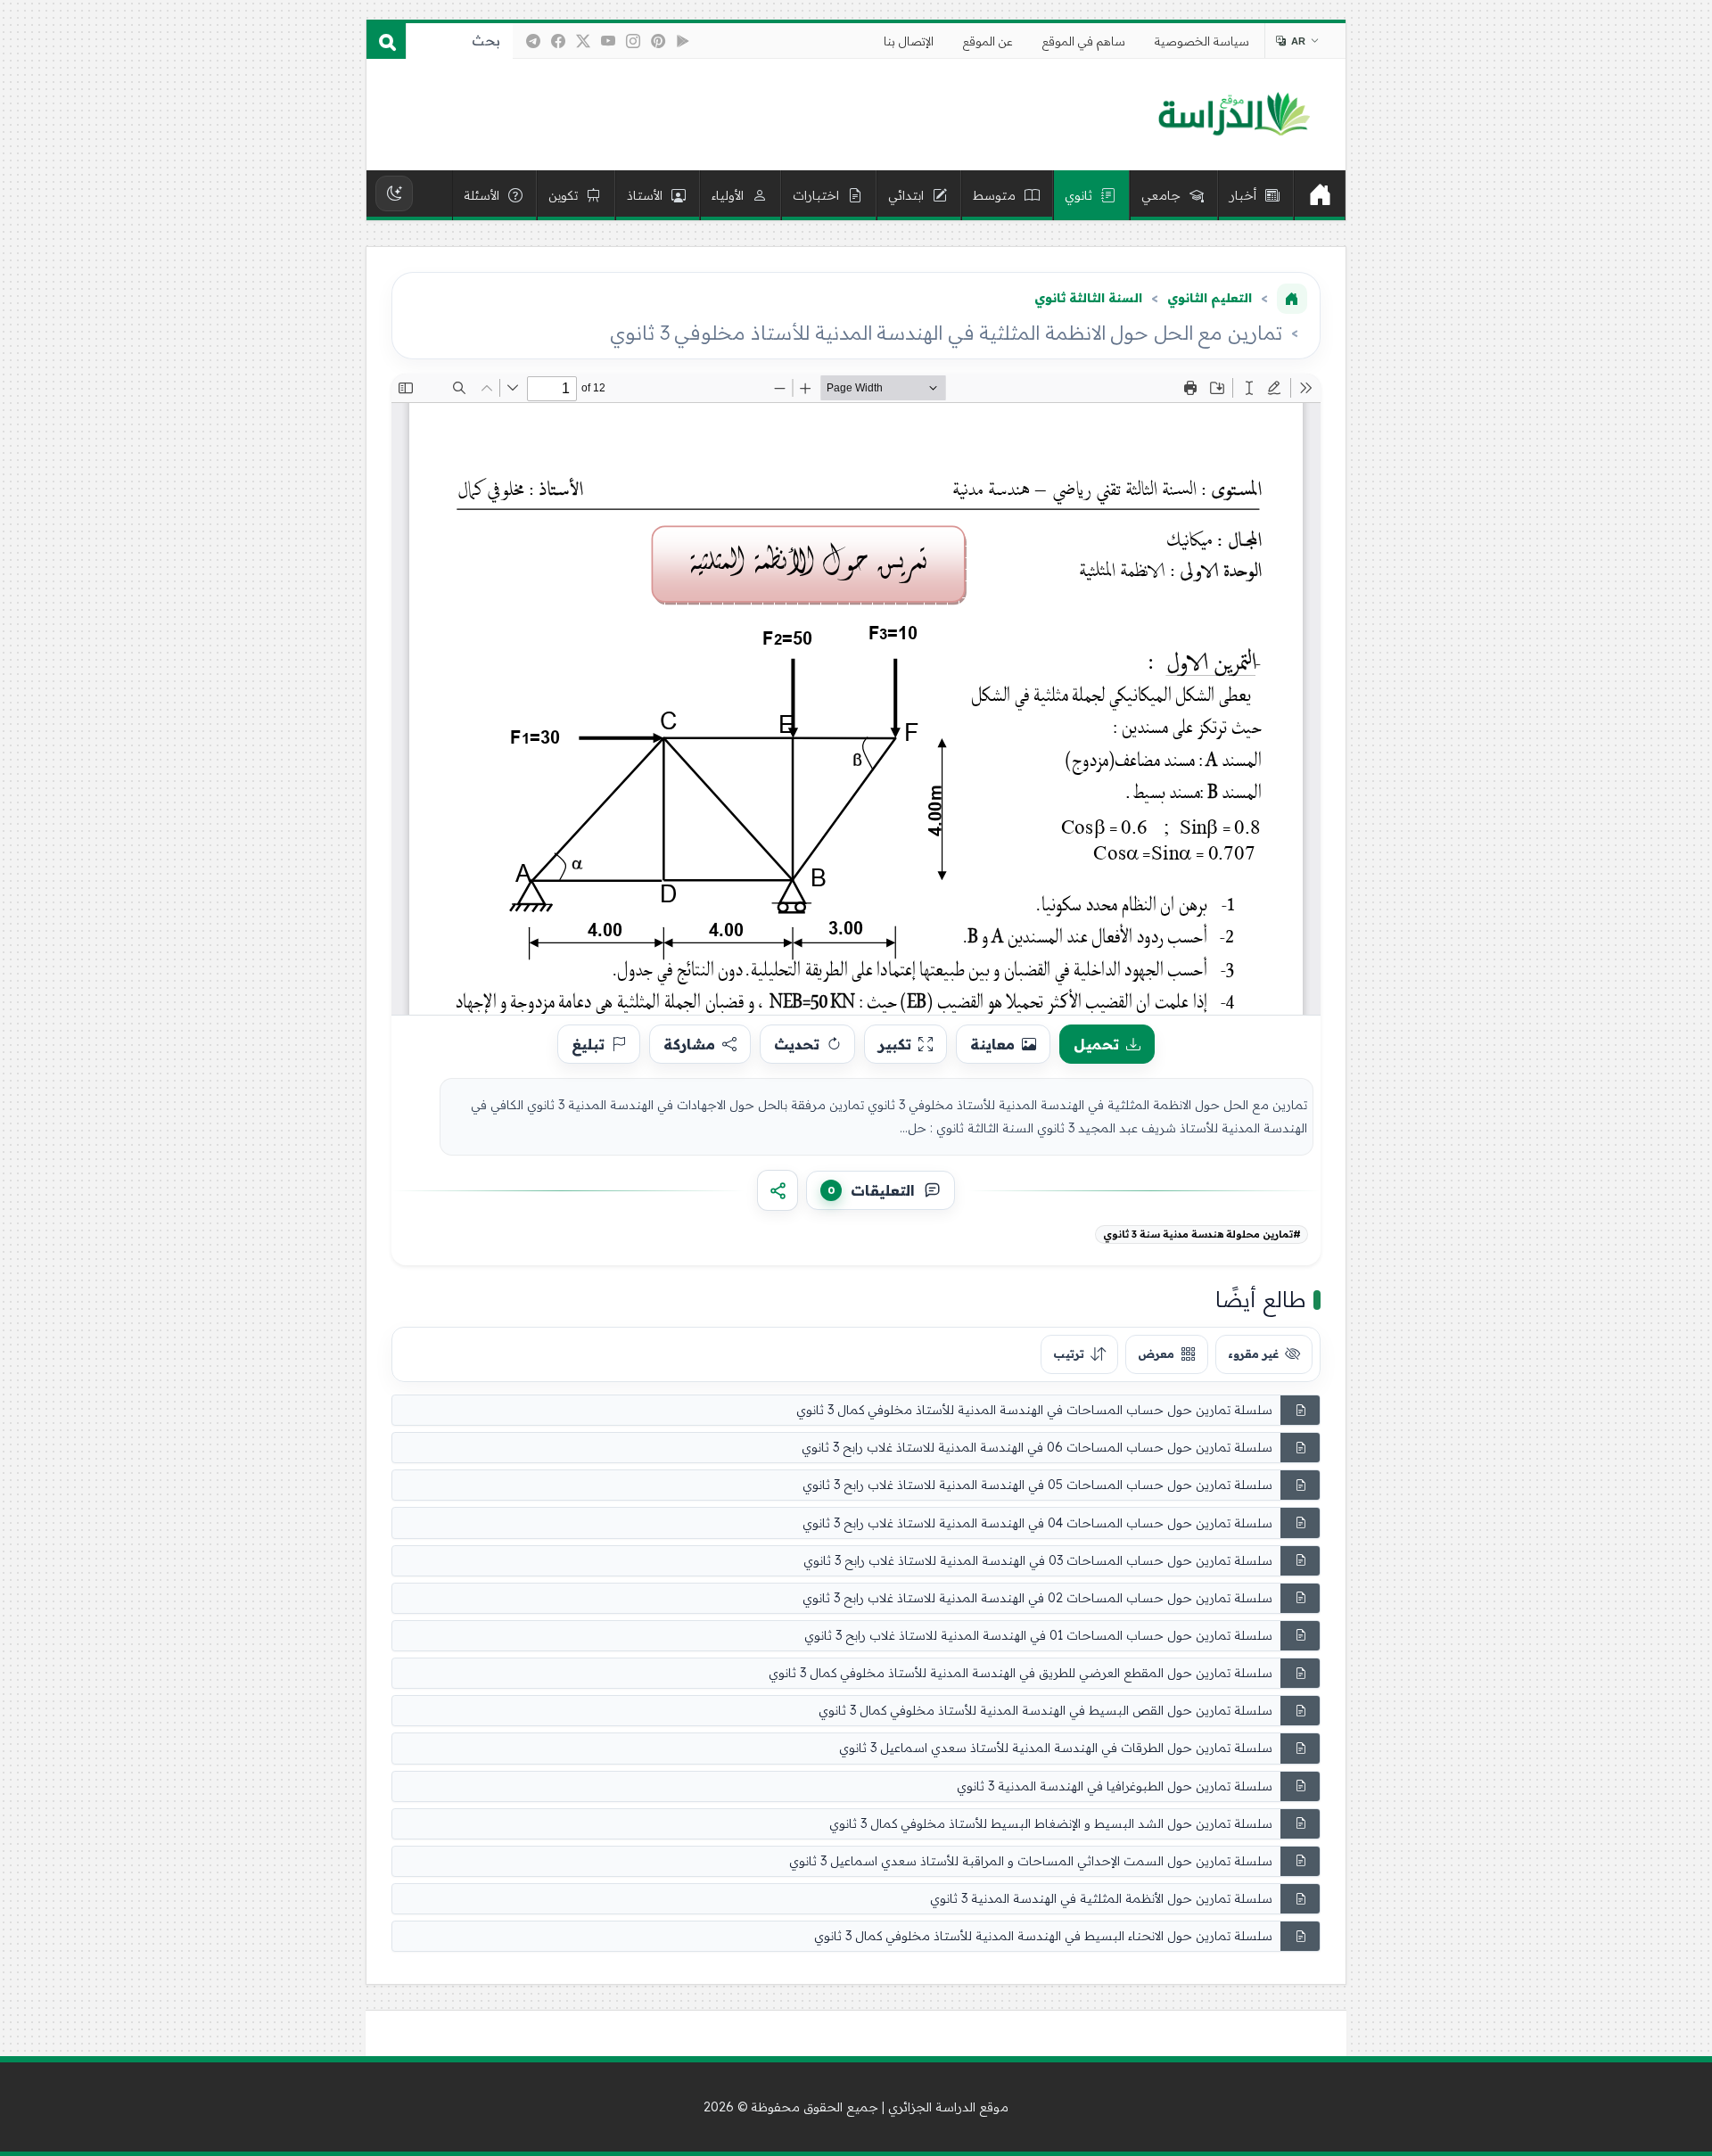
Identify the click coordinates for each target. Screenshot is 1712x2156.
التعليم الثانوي (1210, 298)
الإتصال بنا (909, 41)
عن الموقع (988, 41)
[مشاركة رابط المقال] (778, 1190)
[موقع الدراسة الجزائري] (1234, 115)
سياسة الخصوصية (1202, 41)
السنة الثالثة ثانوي (1088, 298)
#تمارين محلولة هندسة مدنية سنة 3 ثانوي (1202, 1234)
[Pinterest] (658, 41)
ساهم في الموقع (1084, 41)
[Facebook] (558, 41)
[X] (583, 41)
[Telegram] (533, 41)
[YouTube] (608, 41)
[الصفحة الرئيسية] (1292, 299)
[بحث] (386, 41)
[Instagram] (633, 41)
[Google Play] (683, 41)
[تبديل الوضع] (394, 193)
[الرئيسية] (1320, 195)
